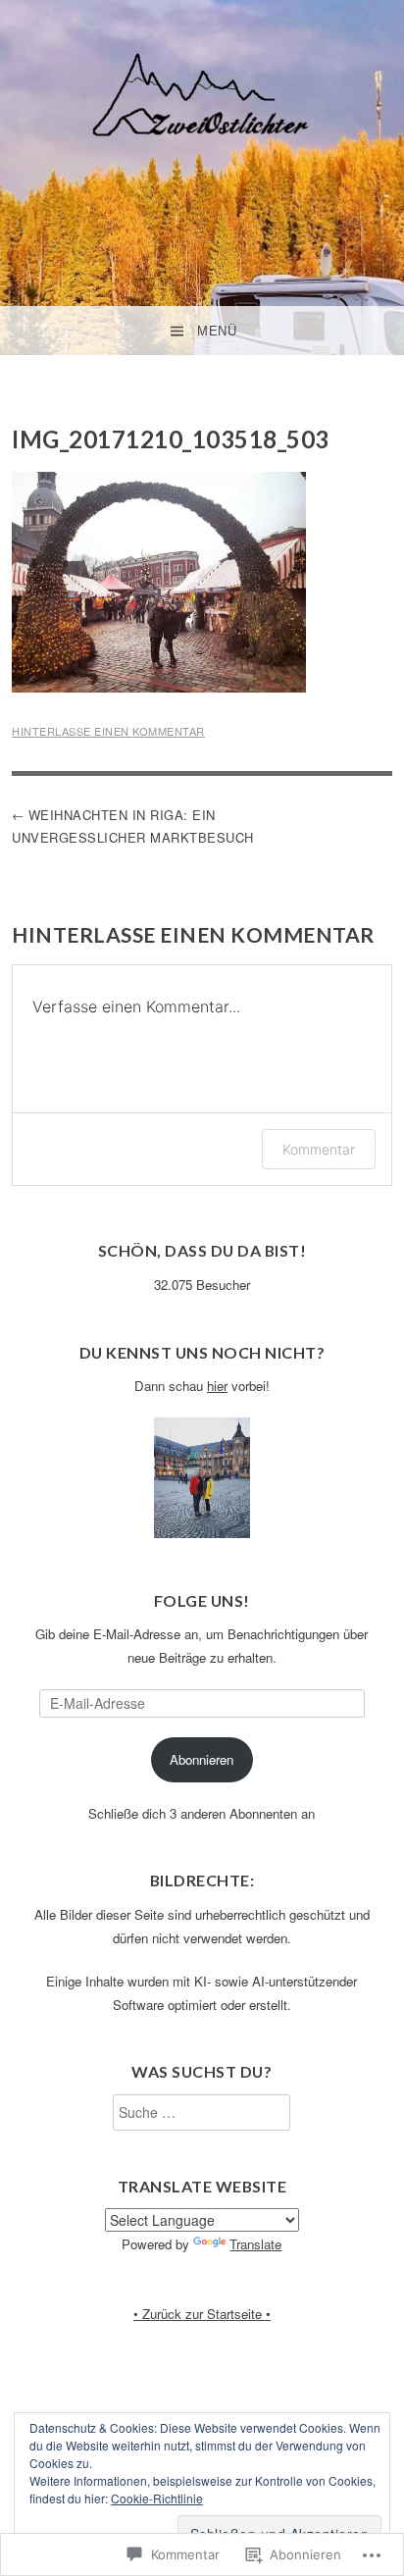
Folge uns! (202, 1600)
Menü (217, 331)
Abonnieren (202, 1759)
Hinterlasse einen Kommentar (108, 731)
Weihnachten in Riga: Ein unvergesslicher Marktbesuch (133, 826)
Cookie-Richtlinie (157, 2498)
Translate (255, 2244)
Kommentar (319, 1149)
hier (217, 1386)
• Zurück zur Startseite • (202, 2314)
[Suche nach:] (202, 2112)
